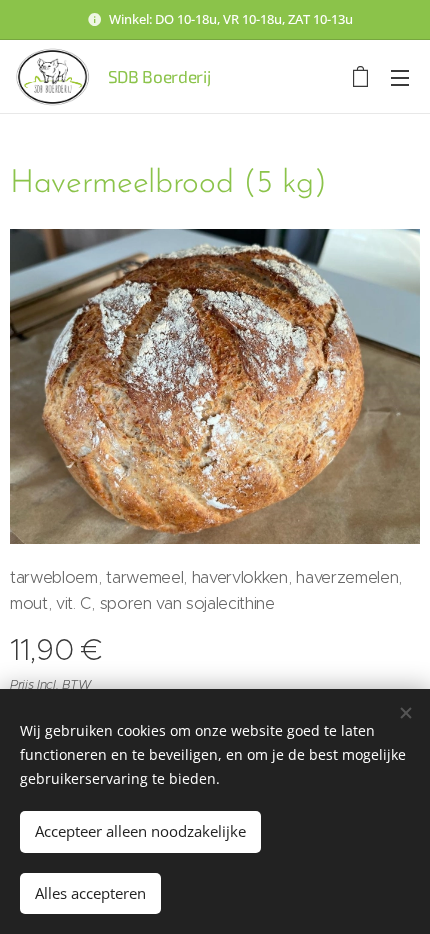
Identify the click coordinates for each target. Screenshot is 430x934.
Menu (400, 77)
